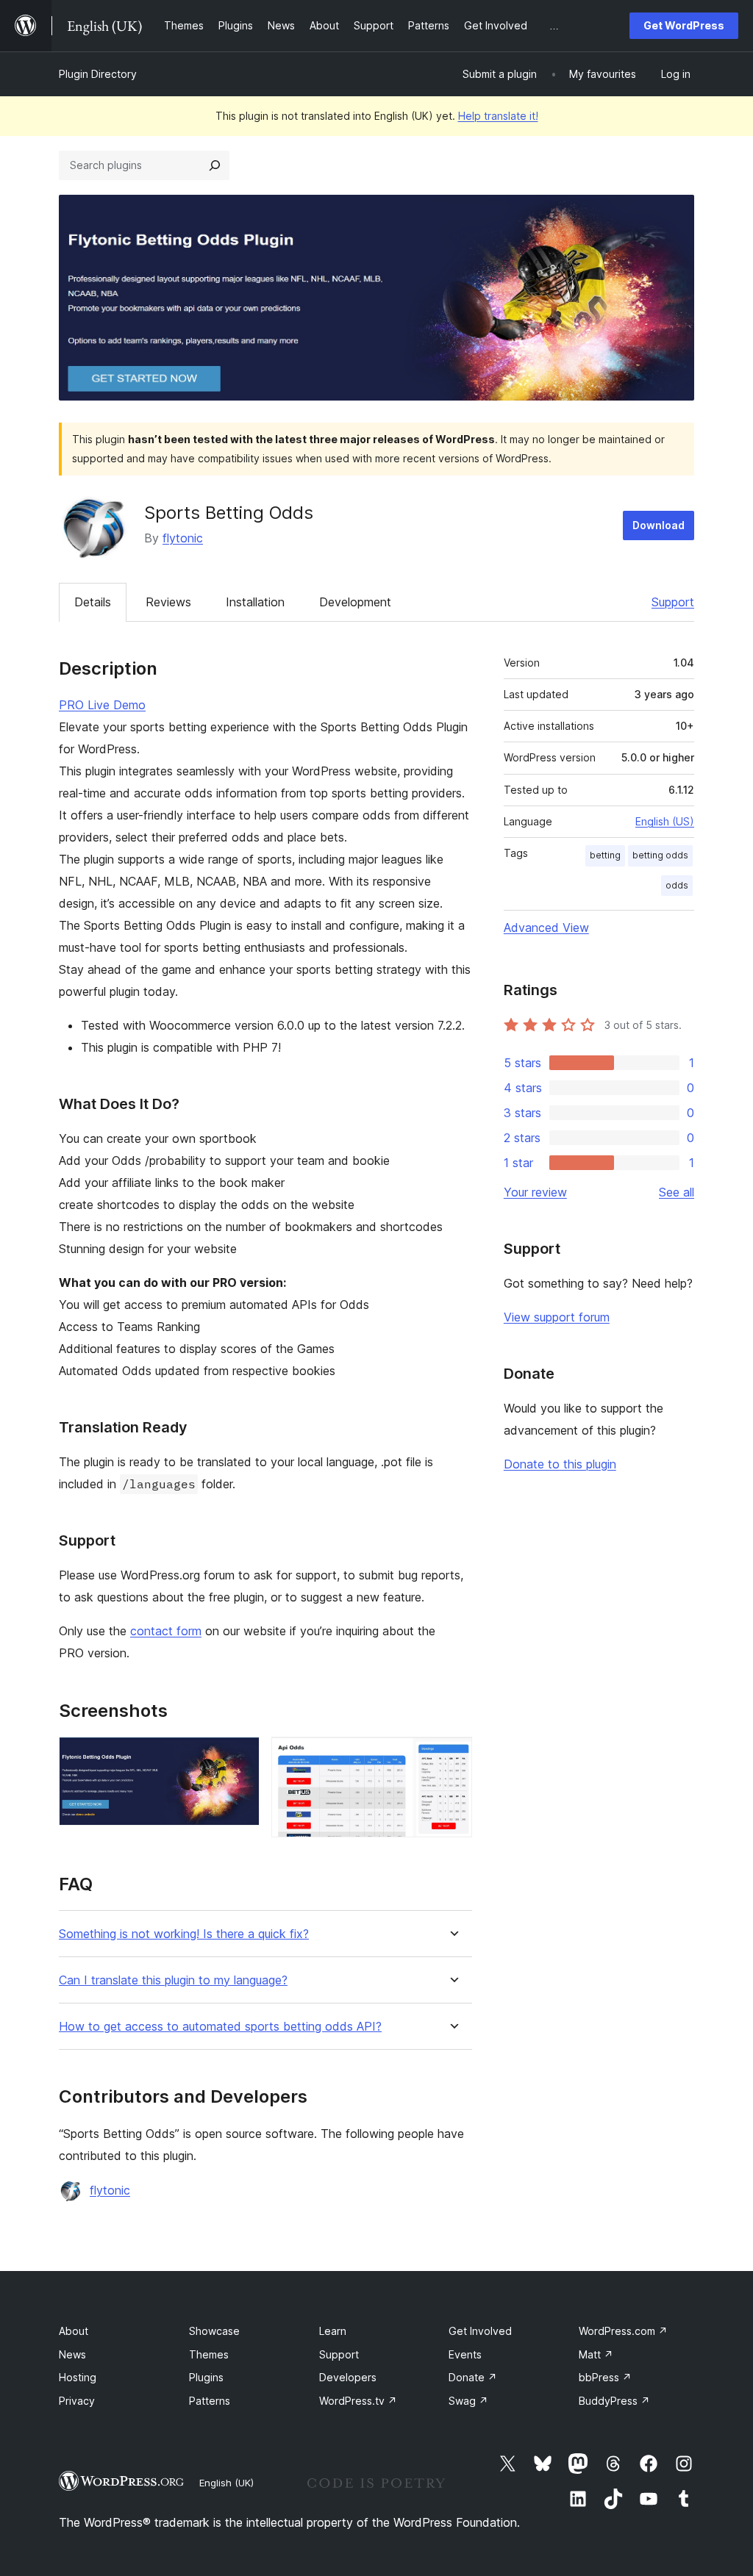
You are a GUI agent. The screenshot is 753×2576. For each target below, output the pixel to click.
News (72, 2354)
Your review (535, 1192)
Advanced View (546, 928)
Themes (209, 2354)
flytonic (183, 538)
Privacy (77, 2401)
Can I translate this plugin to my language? (173, 1980)
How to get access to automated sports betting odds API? (220, 2027)
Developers (348, 2377)
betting (605, 855)
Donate (473, 2377)
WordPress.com (623, 2331)
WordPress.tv (358, 2401)
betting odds (660, 855)
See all (677, 1192)
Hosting (78, 2377)
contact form (166, 1631)
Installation (255, 602)
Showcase (214, 2331)
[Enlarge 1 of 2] (240, 1757)
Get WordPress (684, 25)
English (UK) (226, 2483)
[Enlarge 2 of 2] (452, 1757)
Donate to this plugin (560, 1464)
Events (465, 2354)
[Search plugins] (215, 165)
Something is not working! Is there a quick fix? (184, 1934)
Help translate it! (498, 116)
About (74, 2331)
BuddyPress (614, 2401)
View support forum (557, 1317)
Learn (333, 2331)
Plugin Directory (98, 74)
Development (355, 602)
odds (677, 885)
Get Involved (480, 2331)
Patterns (210, 2401)
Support (673, 602)
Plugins (206, 2377)
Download (659, 525)
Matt (596, 2354)
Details (93, 602)
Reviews (168, 602)
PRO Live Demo (102, 705)
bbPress (605, 2377)
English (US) (665, 821)
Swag (468, 2401)
